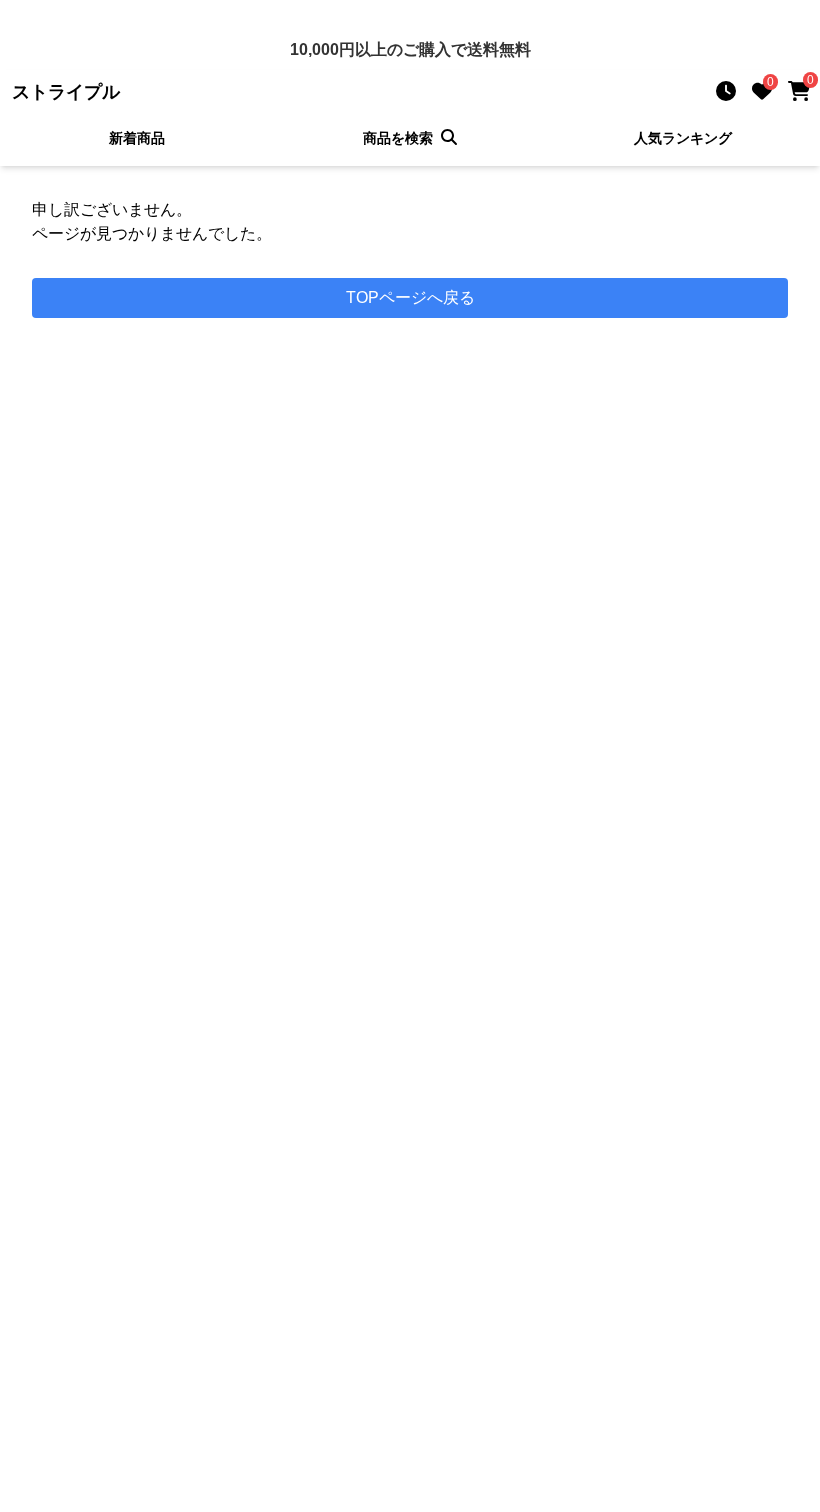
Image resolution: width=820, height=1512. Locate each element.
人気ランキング (683, 138)
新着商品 (137, 138)
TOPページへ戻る (410, 297)
